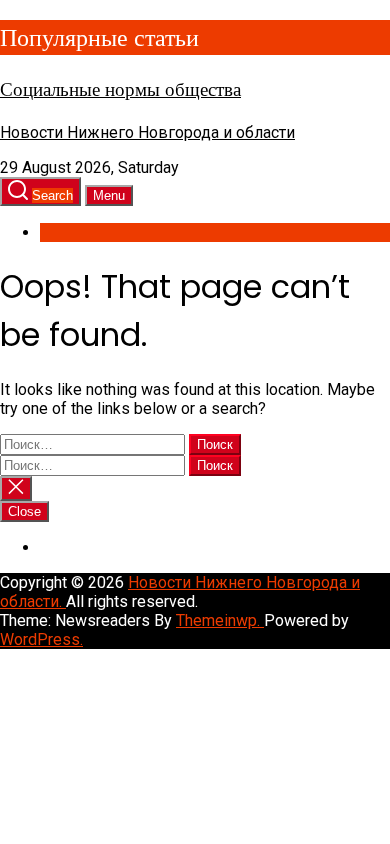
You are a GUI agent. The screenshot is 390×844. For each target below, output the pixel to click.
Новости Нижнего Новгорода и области (147, 132)
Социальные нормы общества (120, 89)
